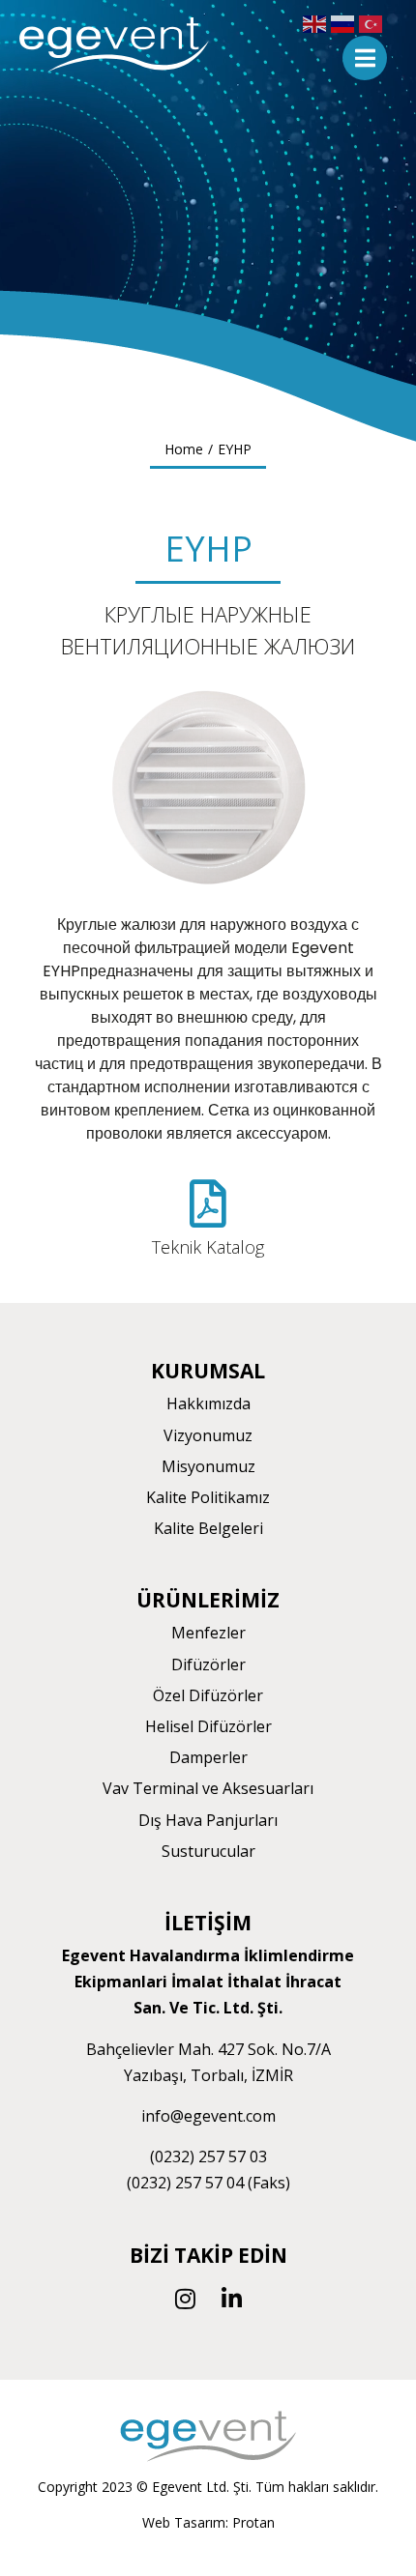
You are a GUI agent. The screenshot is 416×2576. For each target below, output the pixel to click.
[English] (317, 23)
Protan (253, 2522)
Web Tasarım (184, 2522)
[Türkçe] (373, 23)
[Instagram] (185, 2299)
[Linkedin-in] (231, 2299)
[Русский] (345, 23)
